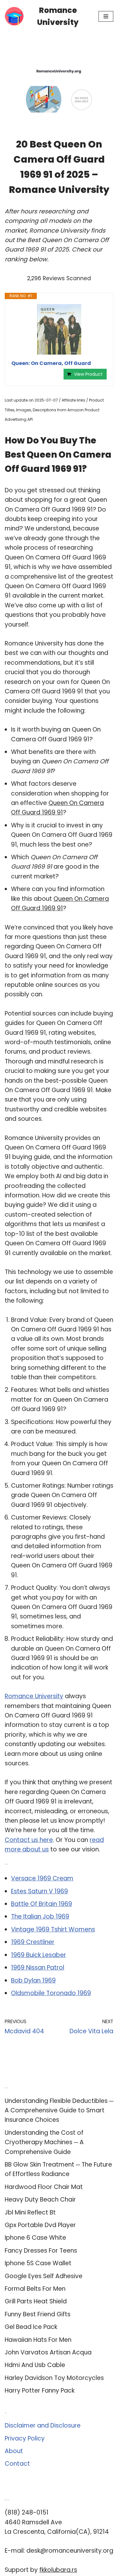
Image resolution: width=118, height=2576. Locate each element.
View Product (88, 374)
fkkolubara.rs (58, 2570)
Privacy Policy (25, 2438)
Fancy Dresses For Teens (41, 2251)
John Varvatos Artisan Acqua (48, 2352)
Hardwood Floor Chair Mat (44, 2187)
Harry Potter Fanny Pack (40, 2391)
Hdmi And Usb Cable (35, 2365)
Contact (17, 2464)
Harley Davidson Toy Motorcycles (54, 2378)
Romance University (34, 1696)
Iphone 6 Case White (35, 2238)
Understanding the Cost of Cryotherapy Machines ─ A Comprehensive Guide (44, 2142)
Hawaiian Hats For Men (38, 2340)
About (14, 2451)
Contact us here (29, 1840)
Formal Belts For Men (35, 2289)
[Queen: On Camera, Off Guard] (59, 329)
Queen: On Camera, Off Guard (51, 363)
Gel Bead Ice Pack (31, 2327)
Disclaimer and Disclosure (43, 2425)
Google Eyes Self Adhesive (44, 2276)
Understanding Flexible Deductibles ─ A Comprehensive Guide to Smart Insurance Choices (59, 2110)
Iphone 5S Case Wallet (38, 2263)
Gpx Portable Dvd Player (40, 2225)
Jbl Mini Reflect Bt (30, 2212)
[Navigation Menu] (106, 16)
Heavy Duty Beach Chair (40, 2200)
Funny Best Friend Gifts (38, 2314)
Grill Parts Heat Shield (36, 2301)
